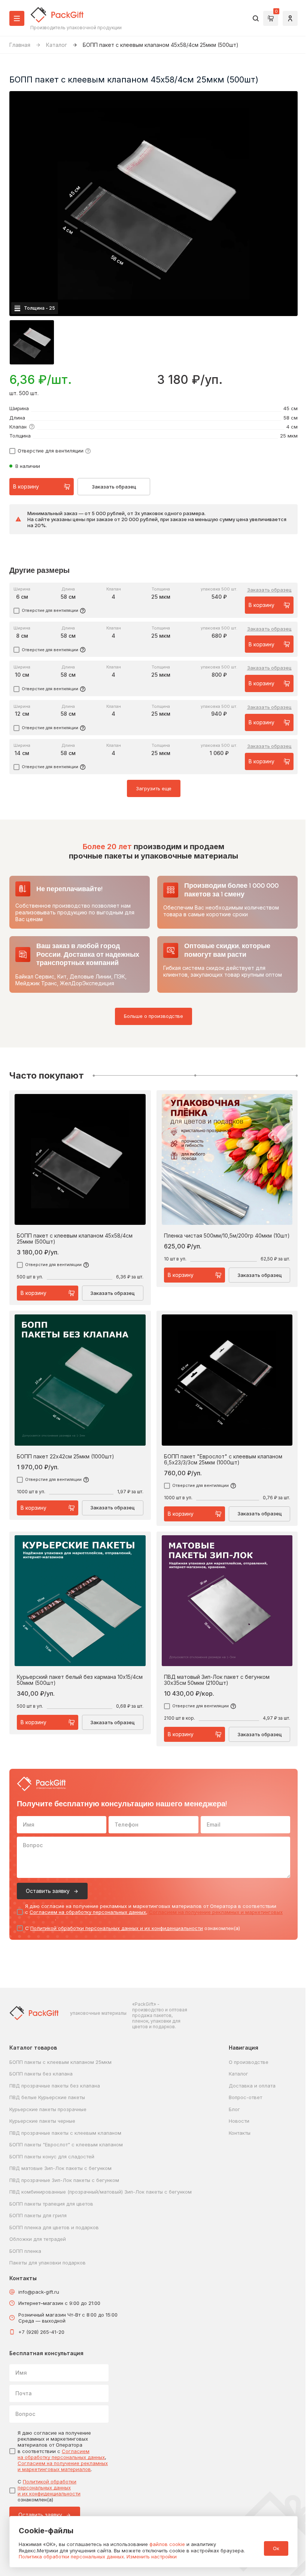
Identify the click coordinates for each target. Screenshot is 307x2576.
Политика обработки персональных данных (71, 2557)
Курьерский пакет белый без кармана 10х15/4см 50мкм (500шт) (80, 1680)
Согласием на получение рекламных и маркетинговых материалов (63, 2466)
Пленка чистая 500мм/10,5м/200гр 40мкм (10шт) (227, 1236)
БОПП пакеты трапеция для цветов (51, 2204)
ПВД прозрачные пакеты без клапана (55, 2086)
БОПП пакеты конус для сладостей (52, 2156)
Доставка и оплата (252, 2086)
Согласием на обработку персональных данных (88, 1912)
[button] (32, 342)
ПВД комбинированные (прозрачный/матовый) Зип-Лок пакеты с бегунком (101, 2192)
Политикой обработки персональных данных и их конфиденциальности (117, 1928)
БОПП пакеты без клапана (41, 2074)
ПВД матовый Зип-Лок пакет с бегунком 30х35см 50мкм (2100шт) (217, 1680)
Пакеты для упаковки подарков (48, 2263)
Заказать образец (114, 487)
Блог (234, 2109)
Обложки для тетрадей (38, 2239)
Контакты (240, 2133)
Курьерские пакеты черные (42, 2121)
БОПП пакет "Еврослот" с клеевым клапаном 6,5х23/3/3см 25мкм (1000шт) (223, 1460)
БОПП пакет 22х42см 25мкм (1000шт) (66, 1457)
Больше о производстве (153, 1016)
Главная (20, 45)
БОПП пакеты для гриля (38, 2215)
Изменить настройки (152, 2557)
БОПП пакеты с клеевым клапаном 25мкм (60, 2062)
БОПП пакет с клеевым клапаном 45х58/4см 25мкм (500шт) (75, 1239)
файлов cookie (167, 2544)
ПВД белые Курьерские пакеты (47, 2097)
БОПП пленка (25, 2251)
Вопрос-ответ (245, 2097)
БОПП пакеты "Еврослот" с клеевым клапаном (66, 2144)
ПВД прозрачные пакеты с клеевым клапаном (65, 2133)
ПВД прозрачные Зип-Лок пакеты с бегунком (64, 2180)
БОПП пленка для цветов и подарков (54, 2227)
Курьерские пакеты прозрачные (48, 2109)
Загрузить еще (154, 788)
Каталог (57, 45)
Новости (239, 2121)
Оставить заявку (48, 1891)
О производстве (249, 2062)
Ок (276, 2548)
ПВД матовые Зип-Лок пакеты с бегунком (60, 2168)
